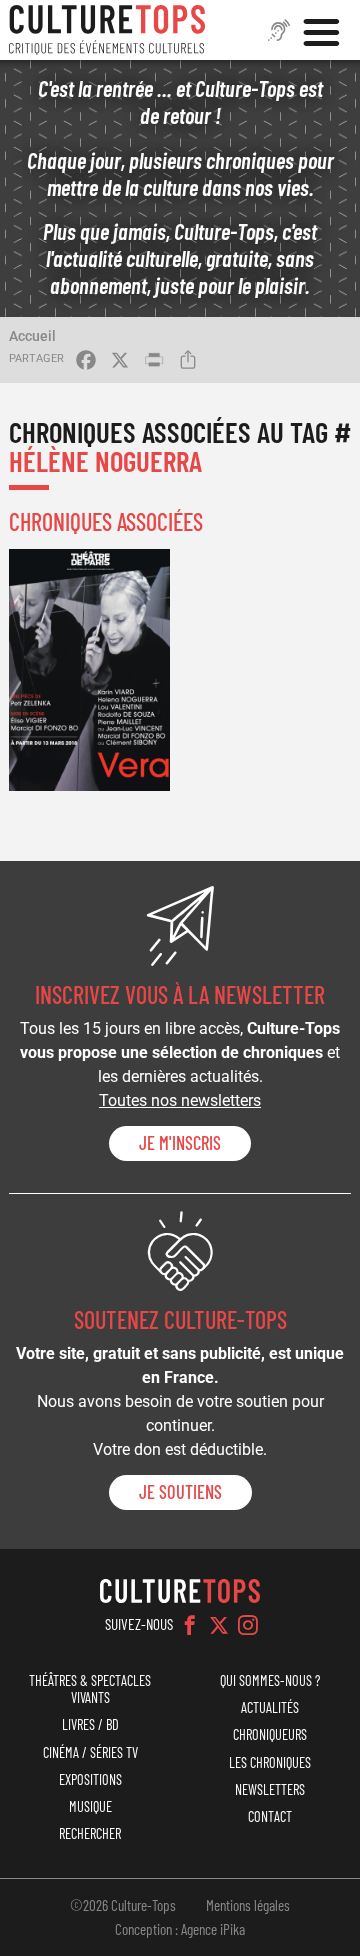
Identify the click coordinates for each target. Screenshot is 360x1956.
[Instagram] (248, 1625)
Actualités (270, 1707)
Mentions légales (248, 1905)
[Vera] (89, 670)
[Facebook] (190, 1625)
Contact (270, 1816)
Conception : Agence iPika (180, 1929)
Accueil (32, 336)
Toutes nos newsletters (180, 1100)
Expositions (90, 1779)
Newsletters (270, 1789)
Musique (90, 1806)
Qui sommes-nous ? (270, 1680)
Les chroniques (270, 1762)
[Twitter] (219, 1625)
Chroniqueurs (270, 1734)
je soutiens (180, 1492)
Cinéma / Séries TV (90, 1752)
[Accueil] (107, 30)
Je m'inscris (180, 1143)
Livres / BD (90, 1724)
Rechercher (90, 1833)
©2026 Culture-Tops (123, 1905)
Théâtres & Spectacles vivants (90, 1689)
